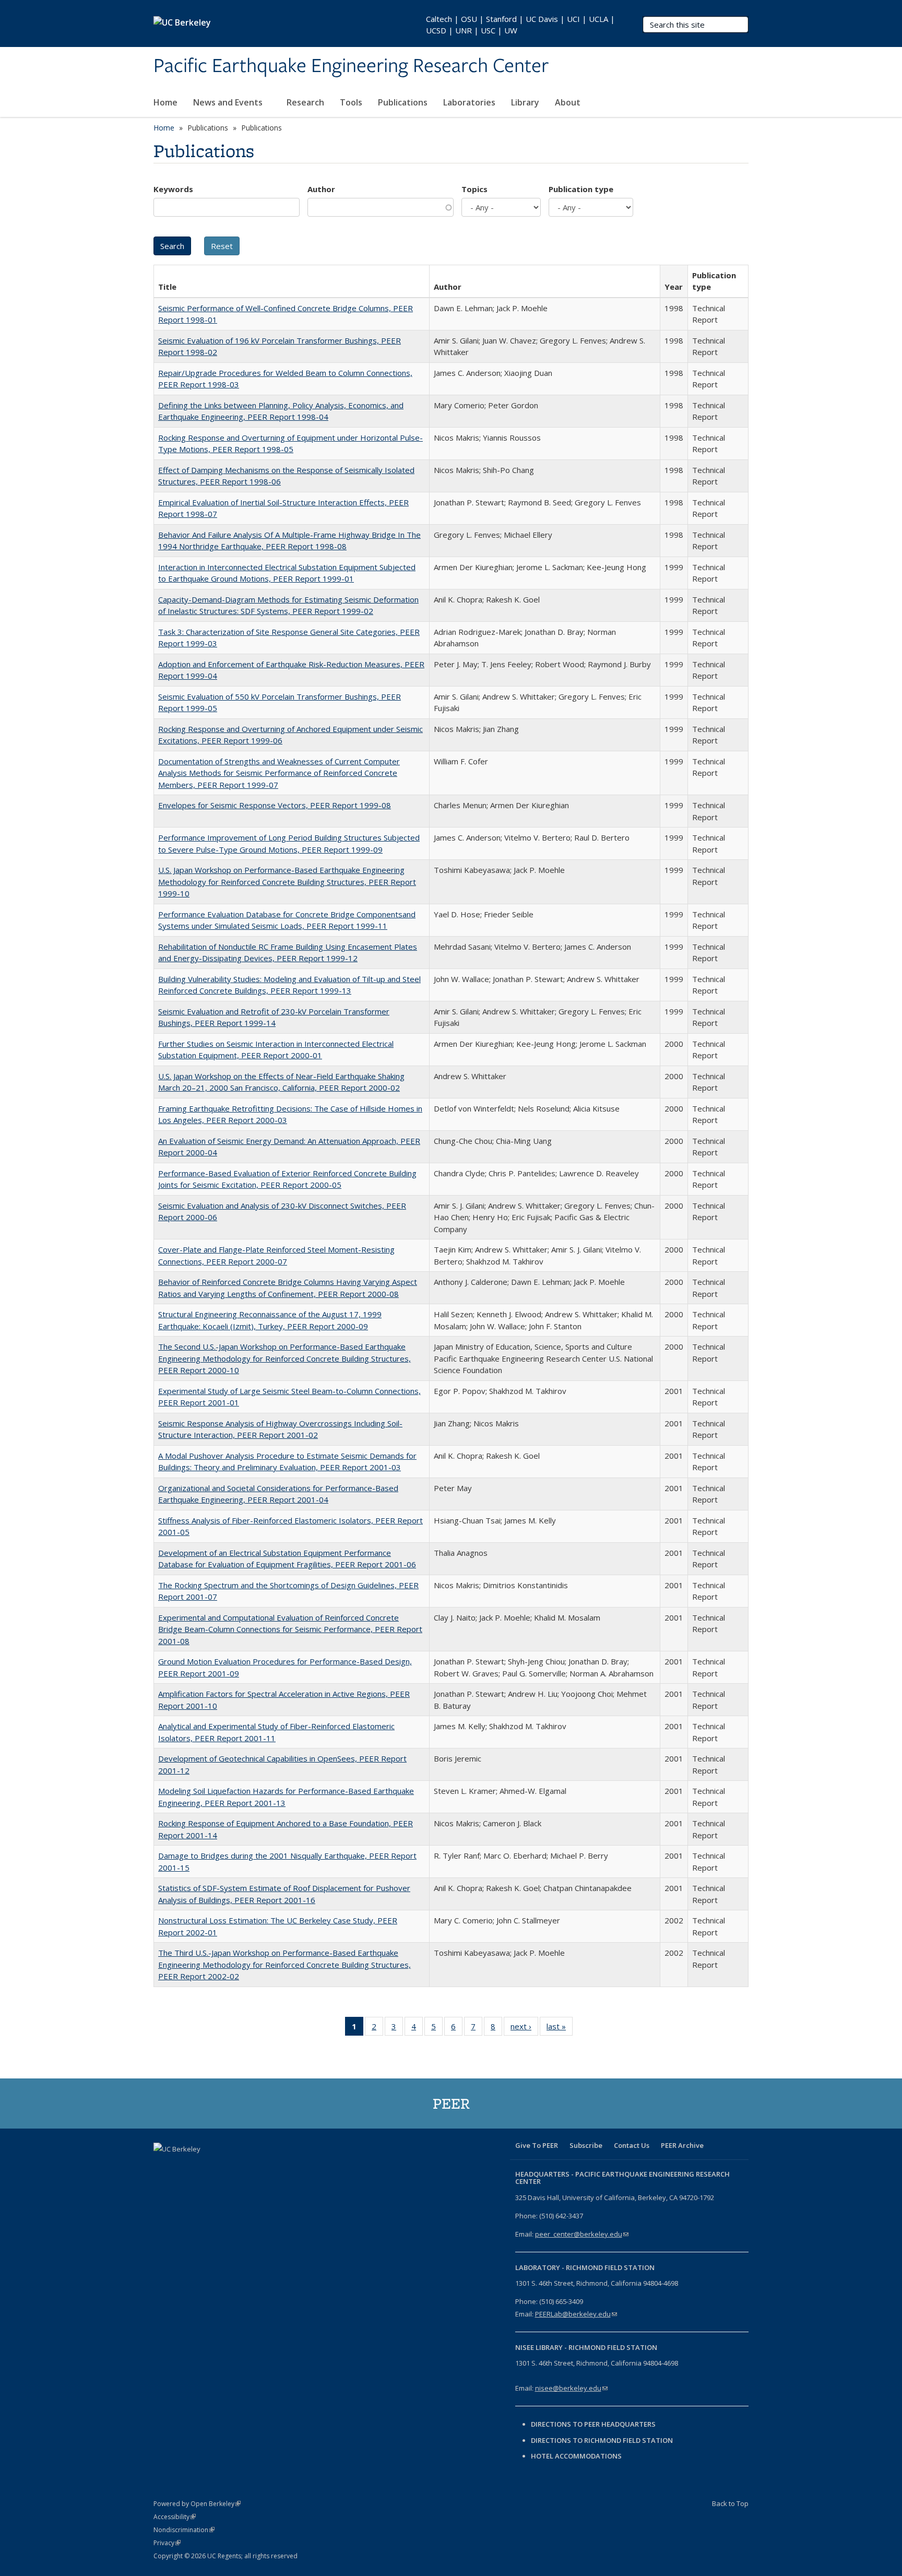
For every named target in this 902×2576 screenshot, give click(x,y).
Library (525, 102)
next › (524, 2029)
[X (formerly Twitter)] (183, 2167)
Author (321, 189)
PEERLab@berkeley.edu (576, 2314)
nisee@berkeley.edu (571, 2388)
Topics (474, 189)
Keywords (173, 189)
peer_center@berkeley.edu (582, 2234)
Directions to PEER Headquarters (594, 2424)
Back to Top (730, 2503)
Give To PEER (537, 2145)
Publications (403, 102)
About (569, 102)
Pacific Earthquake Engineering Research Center (351, 66)
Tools (351, 102)
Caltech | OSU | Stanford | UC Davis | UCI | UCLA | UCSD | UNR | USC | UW (520, 25)
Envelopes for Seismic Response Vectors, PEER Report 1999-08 (275, 805)
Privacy (167, 2543)
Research (305, 102)
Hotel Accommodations (576, 2456)
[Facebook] (163, 2167)
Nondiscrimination (184, 2530)
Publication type (581, 189)
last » (560, 2029)
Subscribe (586, 2145)
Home (165, 102)
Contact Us (632, 2145)
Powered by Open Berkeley (197, 2504)
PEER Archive (682, 2145)
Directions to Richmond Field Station (602, 2440)
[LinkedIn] (204, 2167)
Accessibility (175, 2517)
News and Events (229, 102)
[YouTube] (224, 2167)
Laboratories (469, 102)
